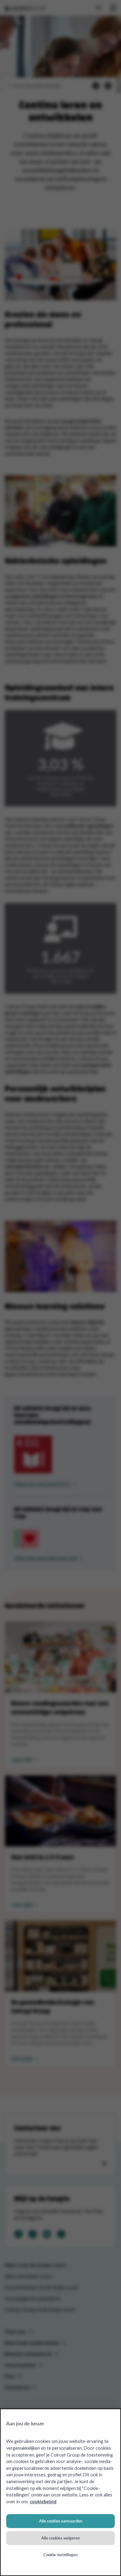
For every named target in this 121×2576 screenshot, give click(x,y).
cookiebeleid (43, 2502)
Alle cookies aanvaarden (61, 2521)
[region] (60, 2492)
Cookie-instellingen (60, 2555)
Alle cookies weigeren (60, 2538)
